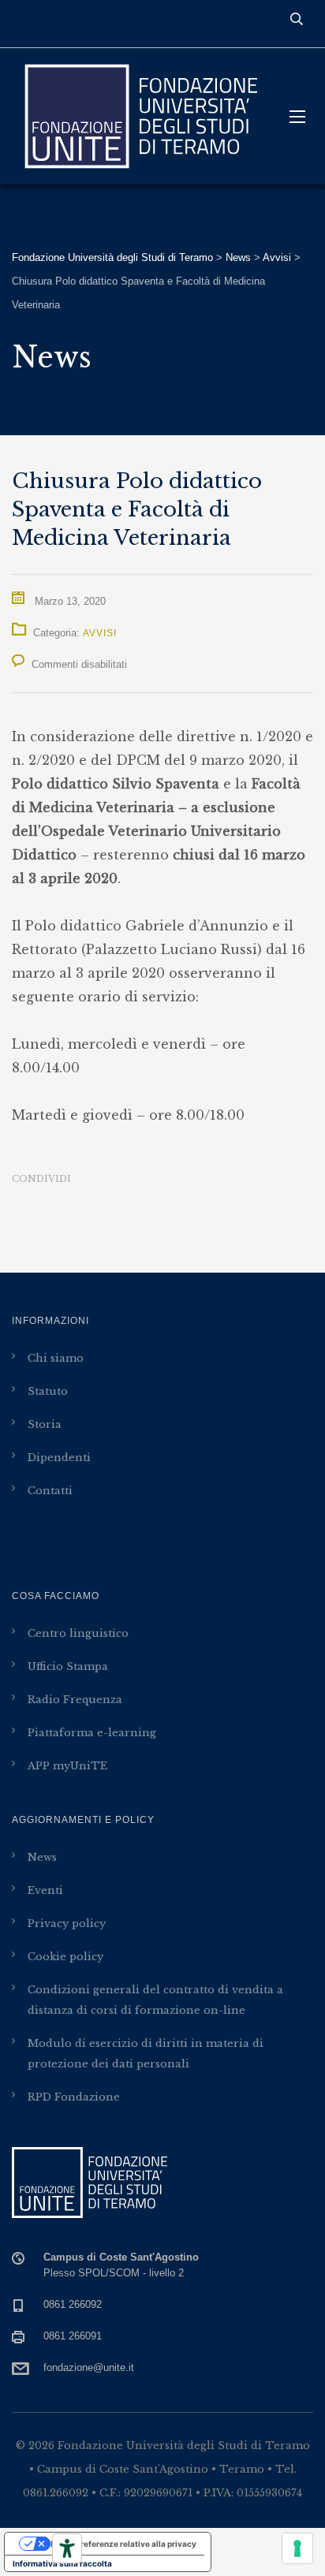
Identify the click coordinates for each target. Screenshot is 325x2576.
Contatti (50, 1491)
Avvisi (100, 633)
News (42, 1857)
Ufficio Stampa (68, 1666)
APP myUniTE (67, 1766)
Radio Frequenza (75, 1700)
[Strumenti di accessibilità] (67, 2548)
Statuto (48, 1391)
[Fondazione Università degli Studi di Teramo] (139, 116)
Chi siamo (56, 1358)
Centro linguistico (78, 1633)
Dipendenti (59, 1458)
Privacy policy (67, 1924)
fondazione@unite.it (89, 2367)
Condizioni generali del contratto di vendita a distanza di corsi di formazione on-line (155, 2000)
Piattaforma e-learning (92, 1733)
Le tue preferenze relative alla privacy (123, 2544)
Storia (45, 1424)
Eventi (45, 1890)
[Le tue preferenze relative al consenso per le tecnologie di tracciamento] (297, 2548)
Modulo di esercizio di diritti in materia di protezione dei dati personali (146, 2054)
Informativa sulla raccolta (62, 2563)
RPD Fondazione (74, 2097)
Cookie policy (65, 1957)
